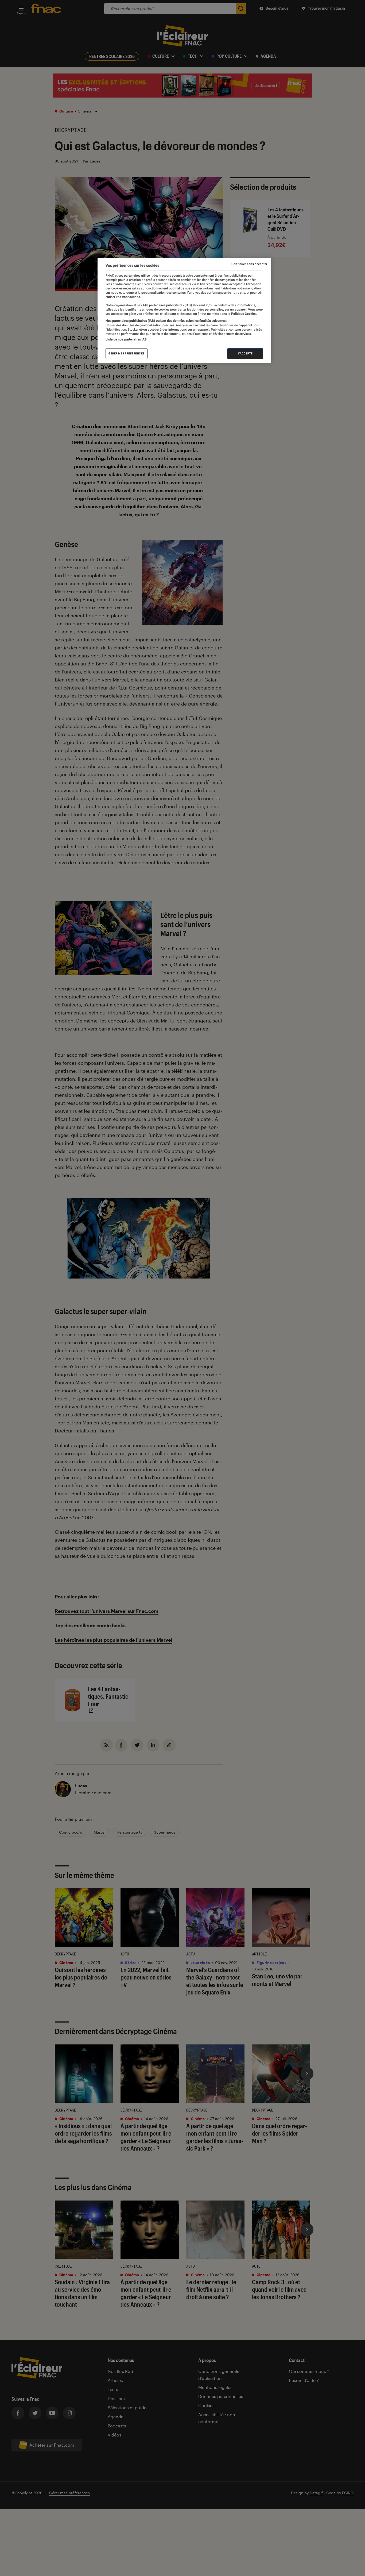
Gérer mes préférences (127, 353)
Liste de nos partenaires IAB (126, 339)
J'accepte (245, 353)
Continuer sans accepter (249, 264)
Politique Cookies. (244, 314)
